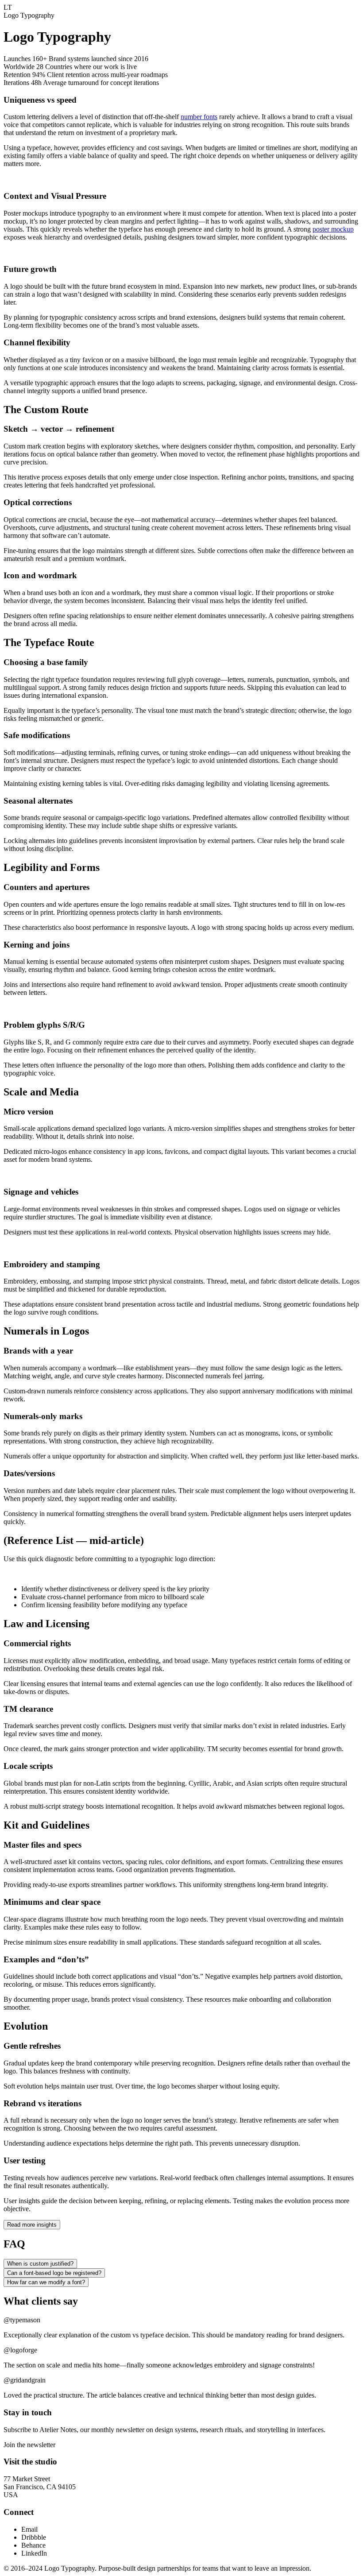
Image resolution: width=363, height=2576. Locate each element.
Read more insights (32, 2225)
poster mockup (333, 229)
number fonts (199, 117)
